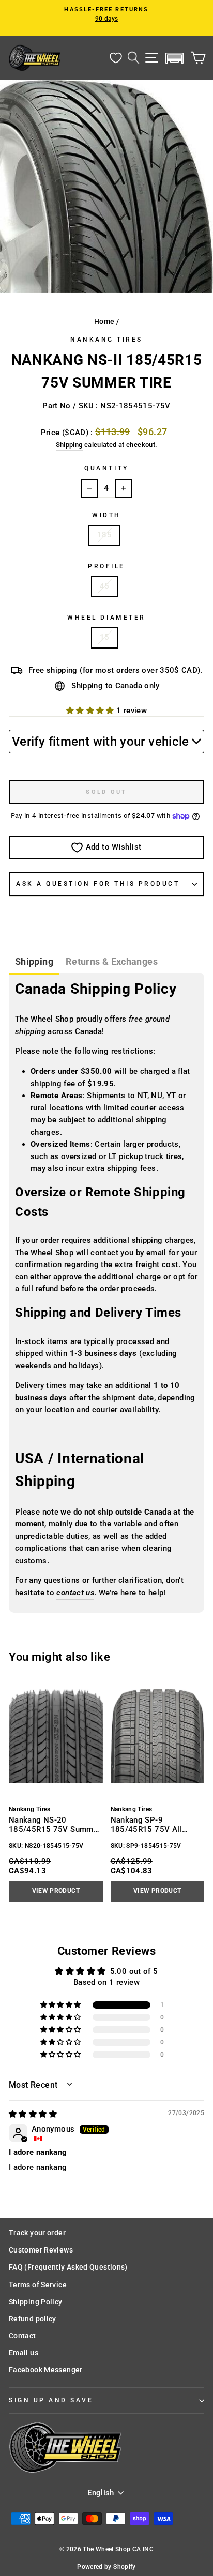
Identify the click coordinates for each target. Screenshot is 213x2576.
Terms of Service (38, 2285)
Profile (106, 566)
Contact (22, 2336)
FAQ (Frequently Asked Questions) (68, 2267)
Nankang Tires (106, 340)
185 (104, 535)
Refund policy (33, 2319)
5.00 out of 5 (134, 1971)
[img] (33, 2114)
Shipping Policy (36, 2302)
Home (104, 321)
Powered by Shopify (106, 2567)
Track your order (37, 2233)
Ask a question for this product (98, 884)
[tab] (34, 963)
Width (106, 515)
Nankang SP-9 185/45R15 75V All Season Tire (146, 1825)
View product (56, 1891)
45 (105, 586)
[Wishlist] (116, 58)
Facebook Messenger (46, 2370)
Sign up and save (51, 2400)
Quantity (106, 468)
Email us (24, 2353)
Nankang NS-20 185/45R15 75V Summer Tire (55, 1825)
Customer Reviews (41, 2250)
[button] (175, 58)
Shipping (69, 445)
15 (105, 637)
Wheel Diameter (106, 618)
